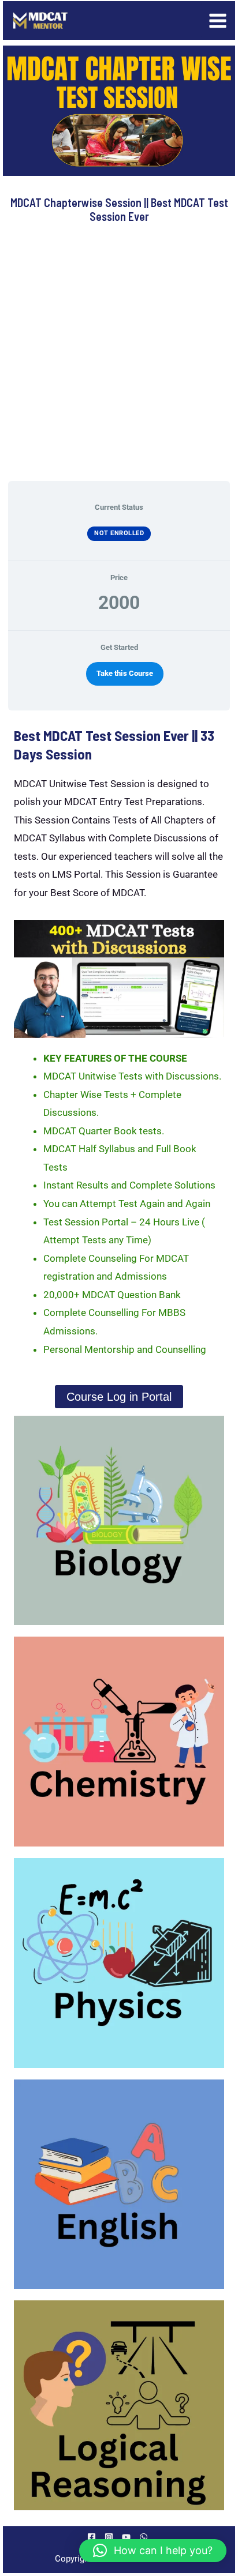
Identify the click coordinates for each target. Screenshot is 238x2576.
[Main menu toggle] (218, 21)
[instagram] (111, 2537)
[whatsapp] (145, 2537)
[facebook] (93, 2537)
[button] (153, 2551)
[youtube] (128, 2537)
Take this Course (125, 673)
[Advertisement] (119, 352)
